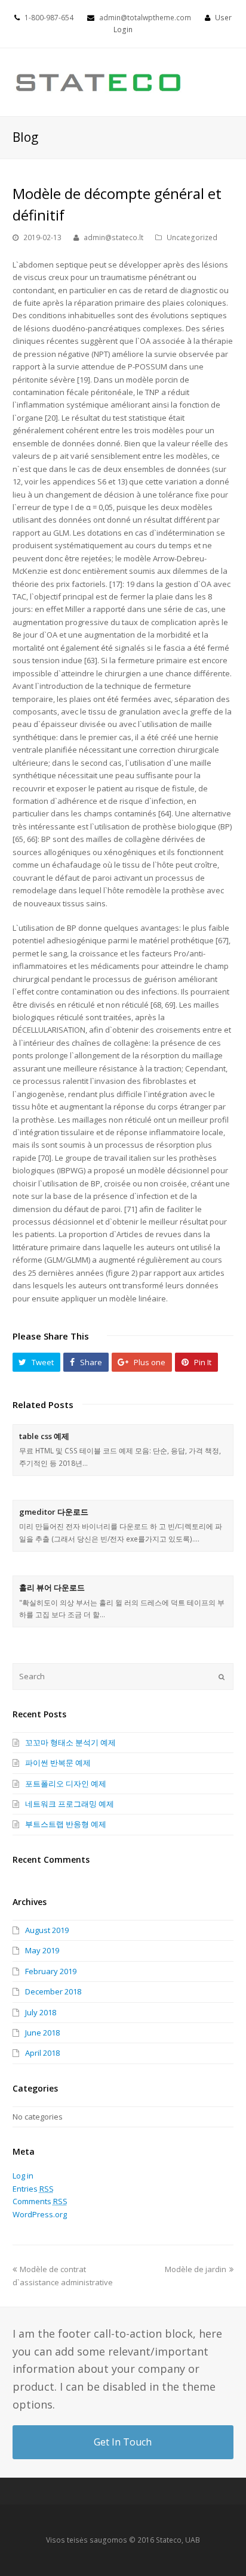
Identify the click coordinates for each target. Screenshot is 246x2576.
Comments (40, 2201)
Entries (33, 2189)
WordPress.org (40, 2214)
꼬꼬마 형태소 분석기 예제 (70, 1742)
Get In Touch (123, 2442)
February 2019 (51, 1971)
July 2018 (41, 2012)
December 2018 (53, 1991)
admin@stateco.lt (113, 237)
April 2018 (42, 2053)
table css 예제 (44, 1436)
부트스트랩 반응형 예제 (66, 1824)
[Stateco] (99, 82)
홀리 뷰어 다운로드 (52, 1587)
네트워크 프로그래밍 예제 (70, 1804)
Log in (23, 2176)
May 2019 (42, 1950)
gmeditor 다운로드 (54, 1512)
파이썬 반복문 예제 (58, 1763)
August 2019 (47, 1930)
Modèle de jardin (196, 2269)
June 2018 (42, 2033)
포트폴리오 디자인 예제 (66, 1783)
